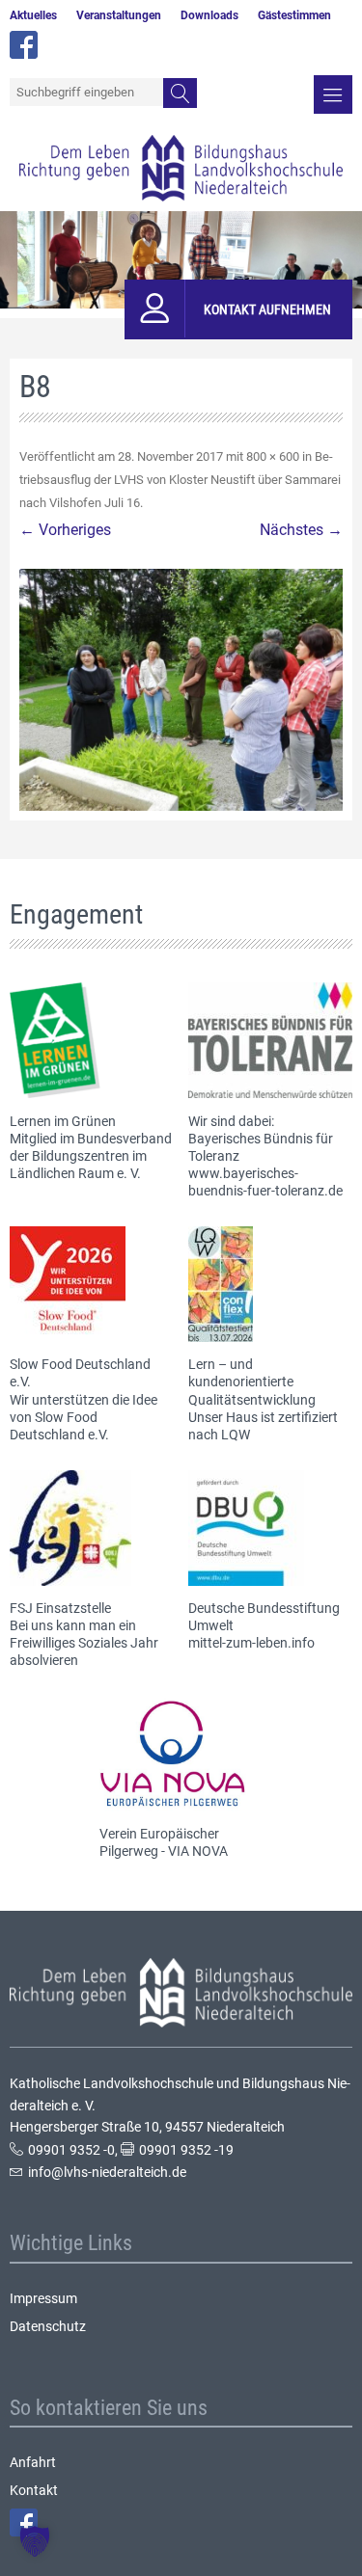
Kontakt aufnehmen (267, 309)
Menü (333, 94)
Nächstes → (301, 530)
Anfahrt (33, 2462)
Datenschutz (48, 2326)
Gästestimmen (294, 15)
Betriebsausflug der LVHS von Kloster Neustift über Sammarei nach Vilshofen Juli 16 (180, 480)
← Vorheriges (65, 530)
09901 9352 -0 (71, 2150)
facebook (24, 45)
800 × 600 (273, 456)
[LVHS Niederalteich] (181, 168)
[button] (35, 2541)
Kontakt (34, 2490)
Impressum (43, 2298)
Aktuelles (33, 15)
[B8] (181, 690)
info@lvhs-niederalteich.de (107, 2172)
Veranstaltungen (119, 15)
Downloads (209, 15)
